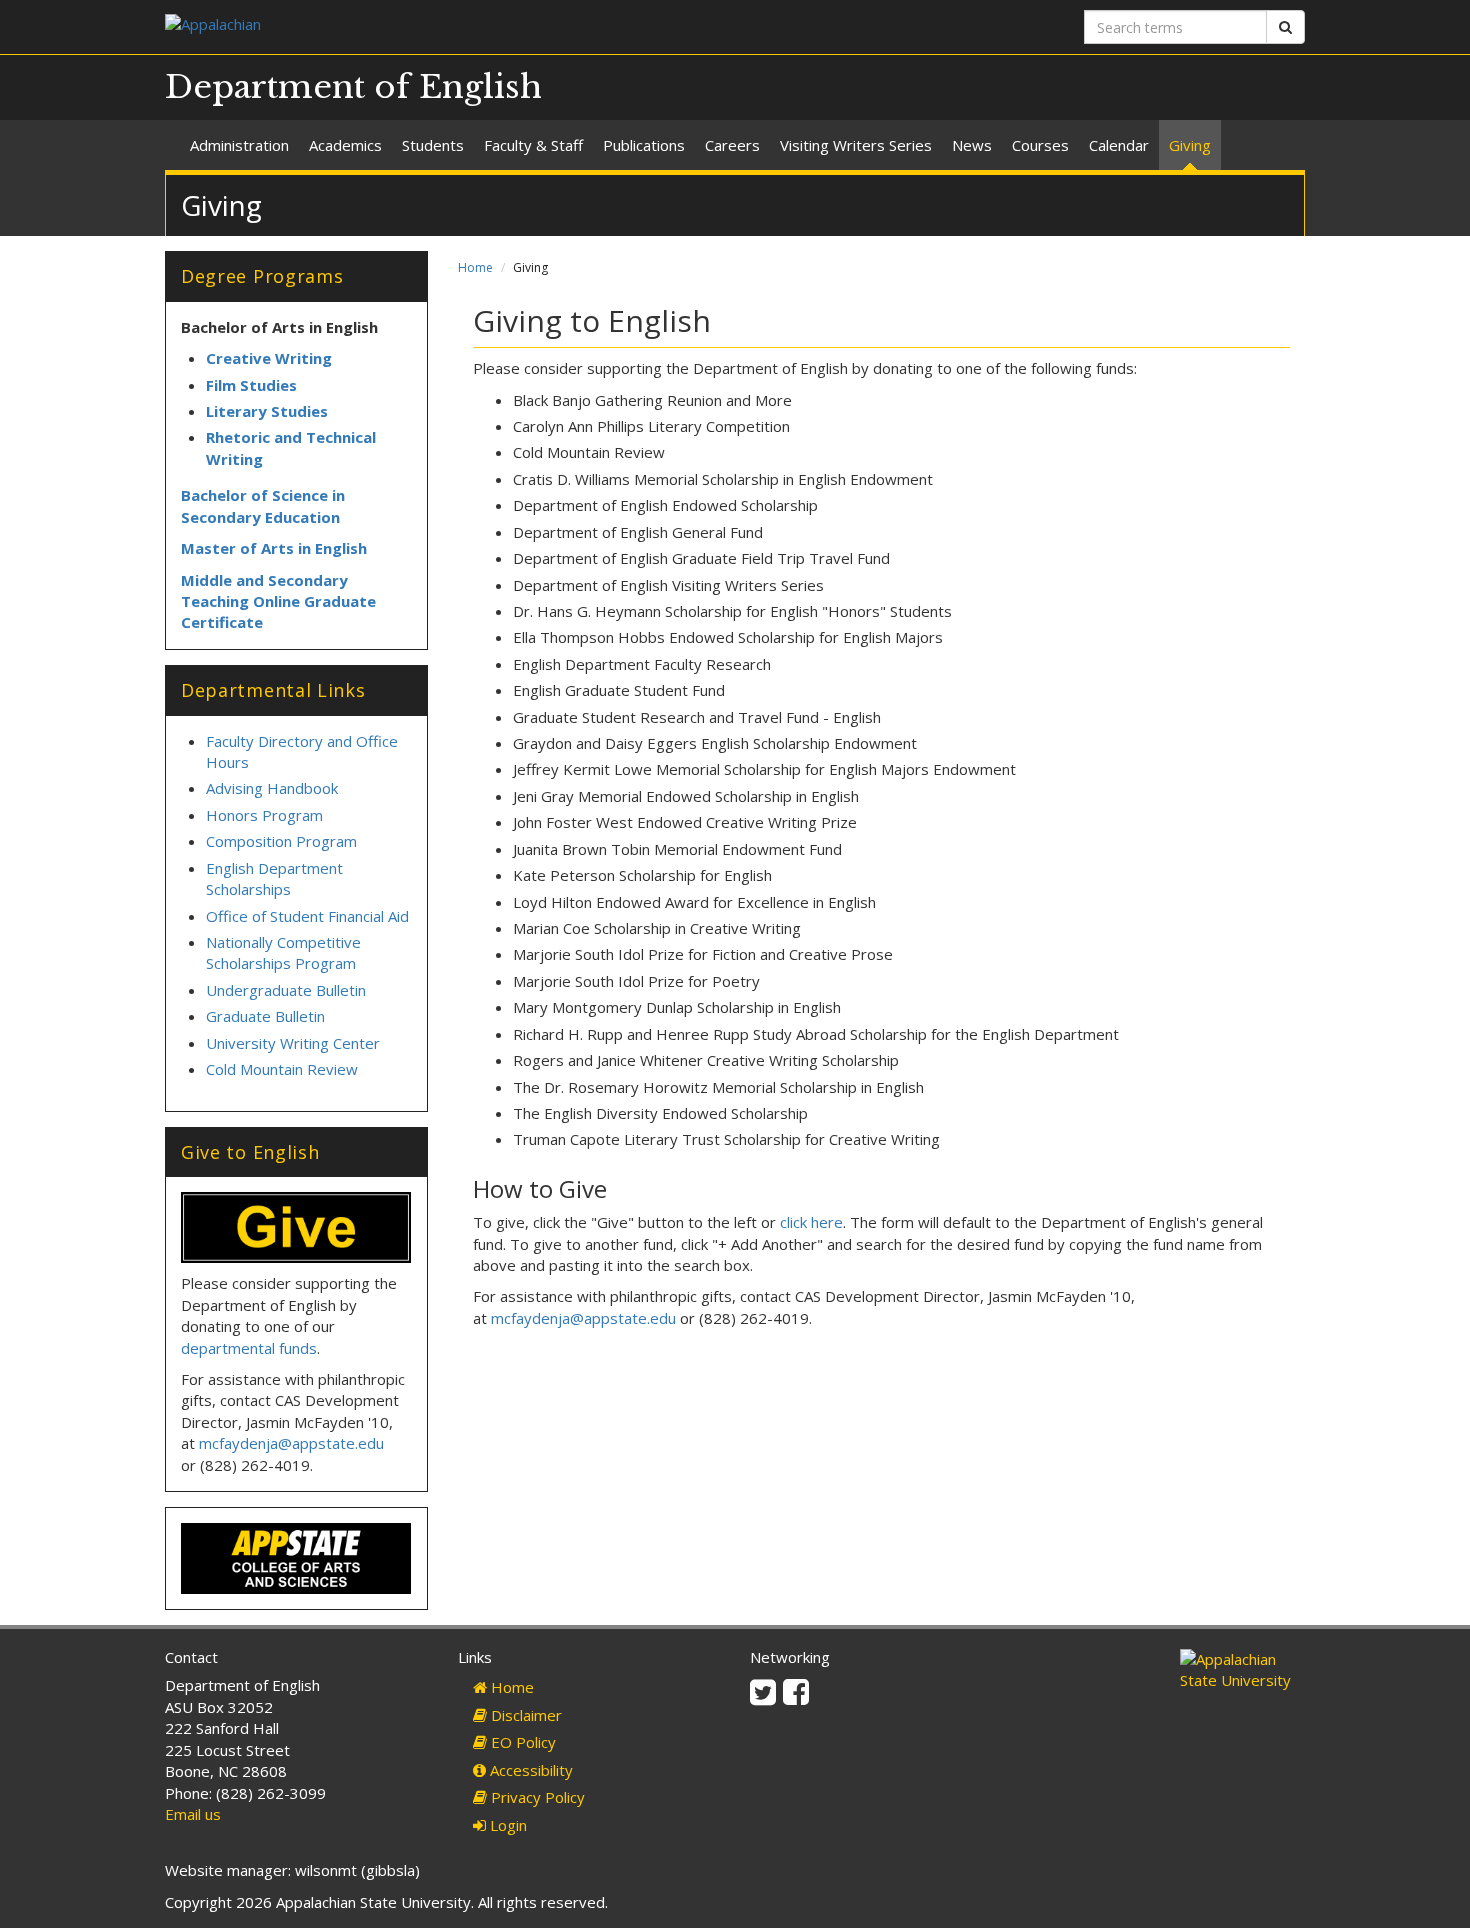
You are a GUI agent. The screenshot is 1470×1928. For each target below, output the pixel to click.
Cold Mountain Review (282, 1069)
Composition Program (281, 841)
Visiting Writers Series (856, 145)
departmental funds (249, 1348)
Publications (644, 145)
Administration (239, 145)
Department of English (353, 87)
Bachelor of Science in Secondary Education (263, 505)
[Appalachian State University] (442, 26)
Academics (345, 145)
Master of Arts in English (274, 548)
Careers (732, 145)
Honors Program (264, 815)
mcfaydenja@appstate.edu (583, 1318)
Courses (1040, 145)
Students (433, 145)
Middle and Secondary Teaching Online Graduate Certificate (278, 601)
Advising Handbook (272, 788)
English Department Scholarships (274, 878)
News (972, 145)
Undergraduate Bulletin (286, 990)
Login (506, 1825)
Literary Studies (267, 411)
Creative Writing (269, 358)
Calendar (1119, 145)
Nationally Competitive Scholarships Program (283, 952)
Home (475, 267)
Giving (1190, 145)
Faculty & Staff (533, 145)
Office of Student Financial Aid (307, 916)
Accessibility (529, 1770)
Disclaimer (524, 1715)
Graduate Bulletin (265, 1016)
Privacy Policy (536, 1797)
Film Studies (251, 385)
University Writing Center (293, 1043)
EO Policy (521, 1742)
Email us (193, 1814)
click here (811, 1222)
